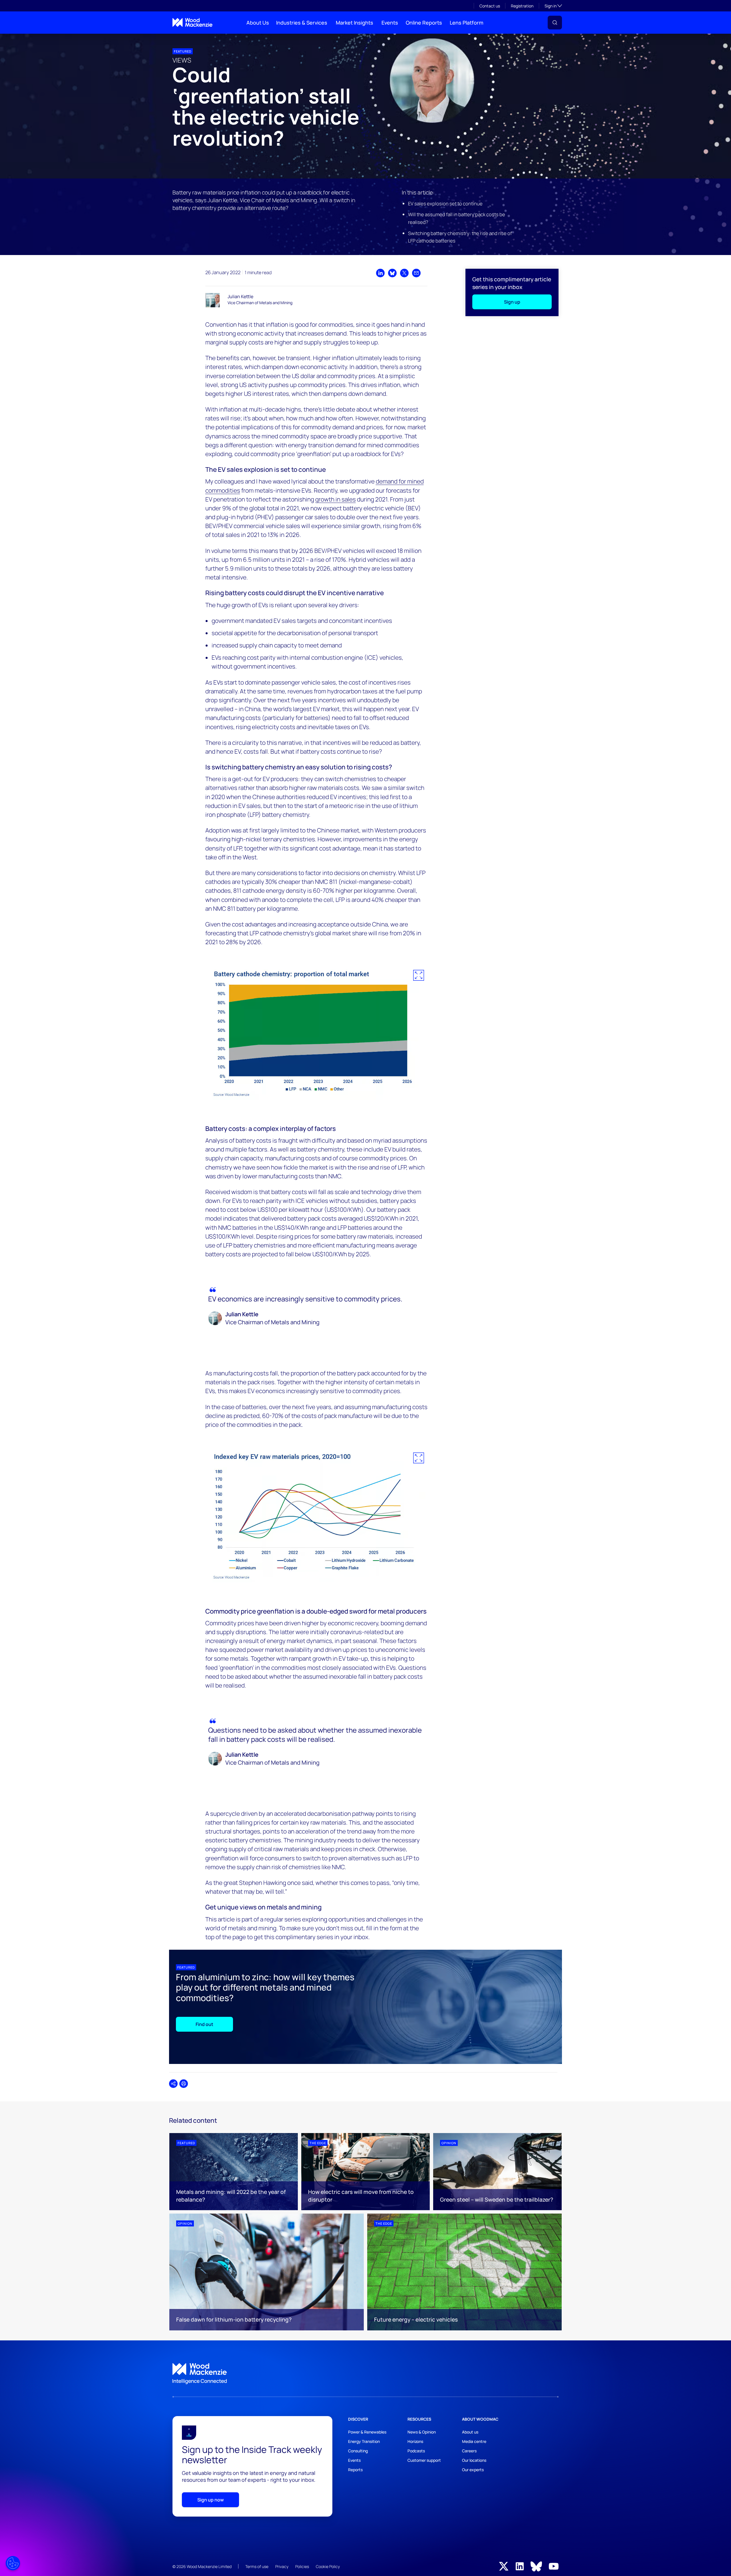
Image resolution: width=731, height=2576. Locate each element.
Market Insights (355, 23)
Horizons (415, 2441)
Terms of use (257, 2566)
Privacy (282, 2566)
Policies (302, 2566)
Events (390, 23)
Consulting (358, 2451)
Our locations (474, 2460)
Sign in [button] (553, 6)
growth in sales (336, 499)
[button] (555, 23)
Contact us (490, 6)
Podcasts (416, 2451)
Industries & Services (302, 23)
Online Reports (424, 23)
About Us (258, 23)
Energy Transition (364, 2441)
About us (470, 2432)
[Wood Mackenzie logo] (192, 22)
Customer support (424, 2460)
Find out (204, 2024)
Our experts (473, 2470)
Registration (522, 6)
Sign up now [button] (211, 2500)
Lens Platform (467, 23)
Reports (355, 2470)
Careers (469, 2451)
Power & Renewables (367, 2432)
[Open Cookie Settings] (13, 2563)
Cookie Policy (328, 2566)
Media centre (474, 2441)
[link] (365, 2374)
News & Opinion (422, 2432)
